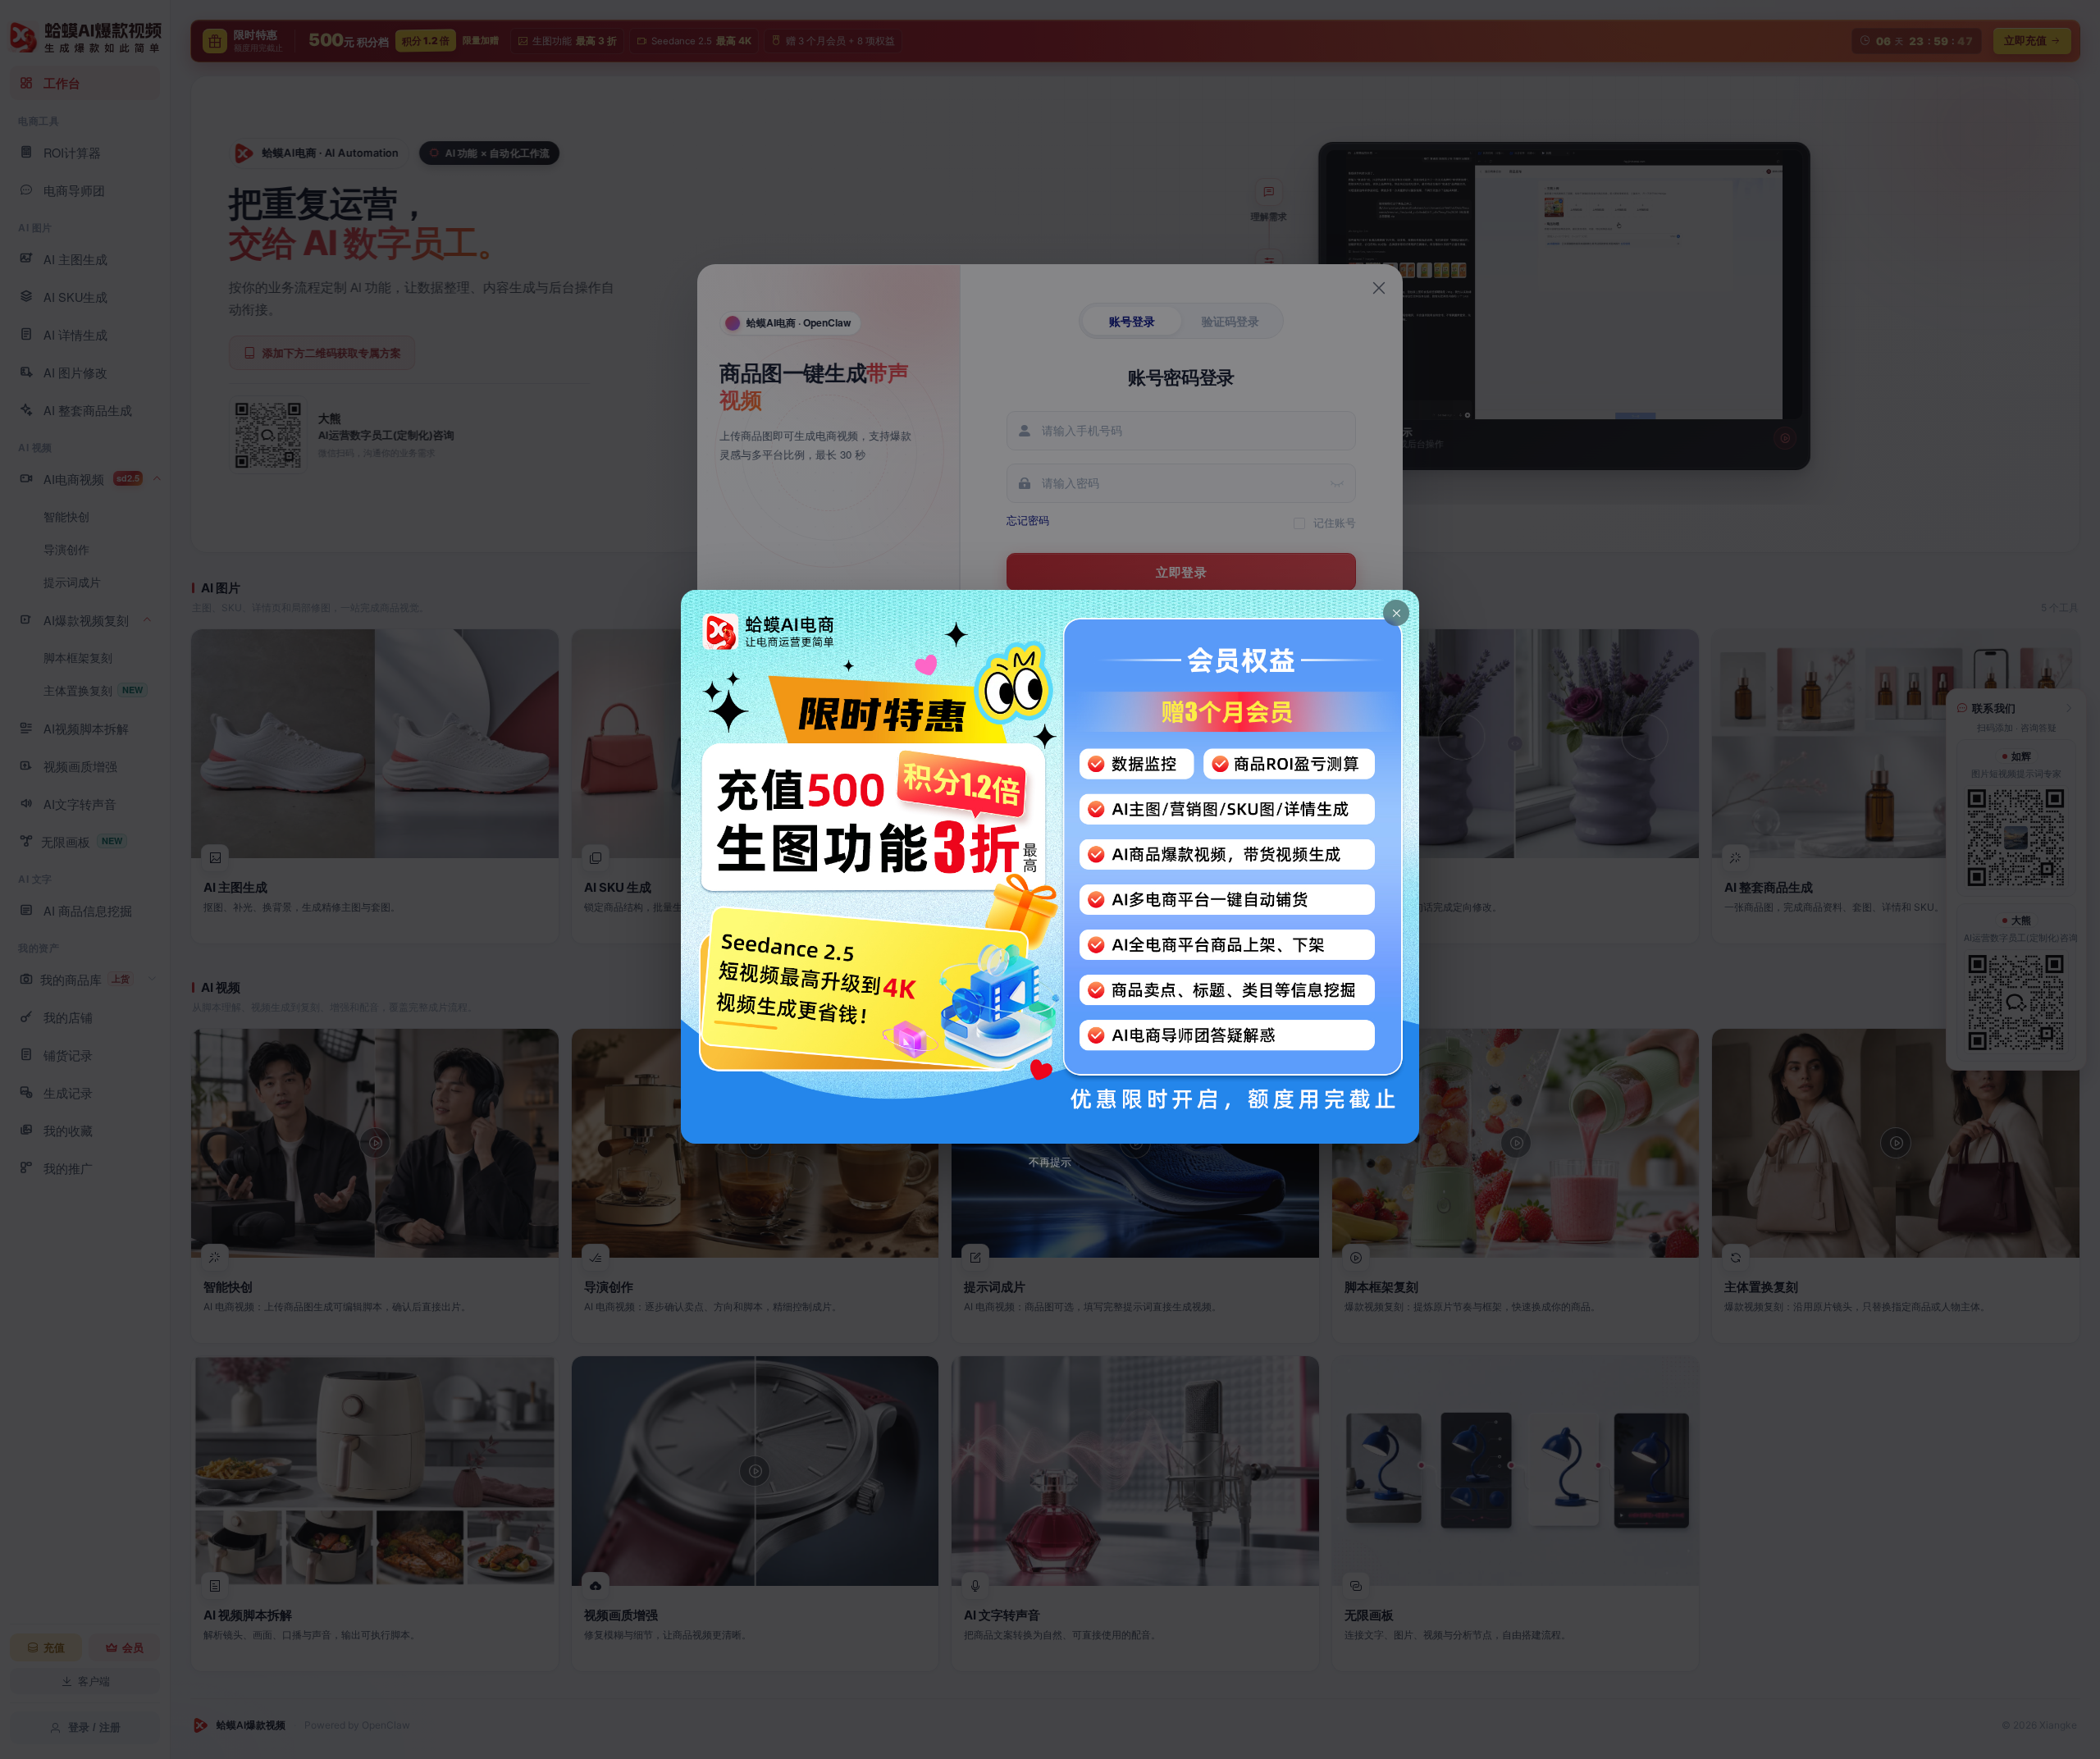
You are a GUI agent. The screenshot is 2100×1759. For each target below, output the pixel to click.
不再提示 (1050, 1162)
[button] (1050, 867)
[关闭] (1396, 613)
